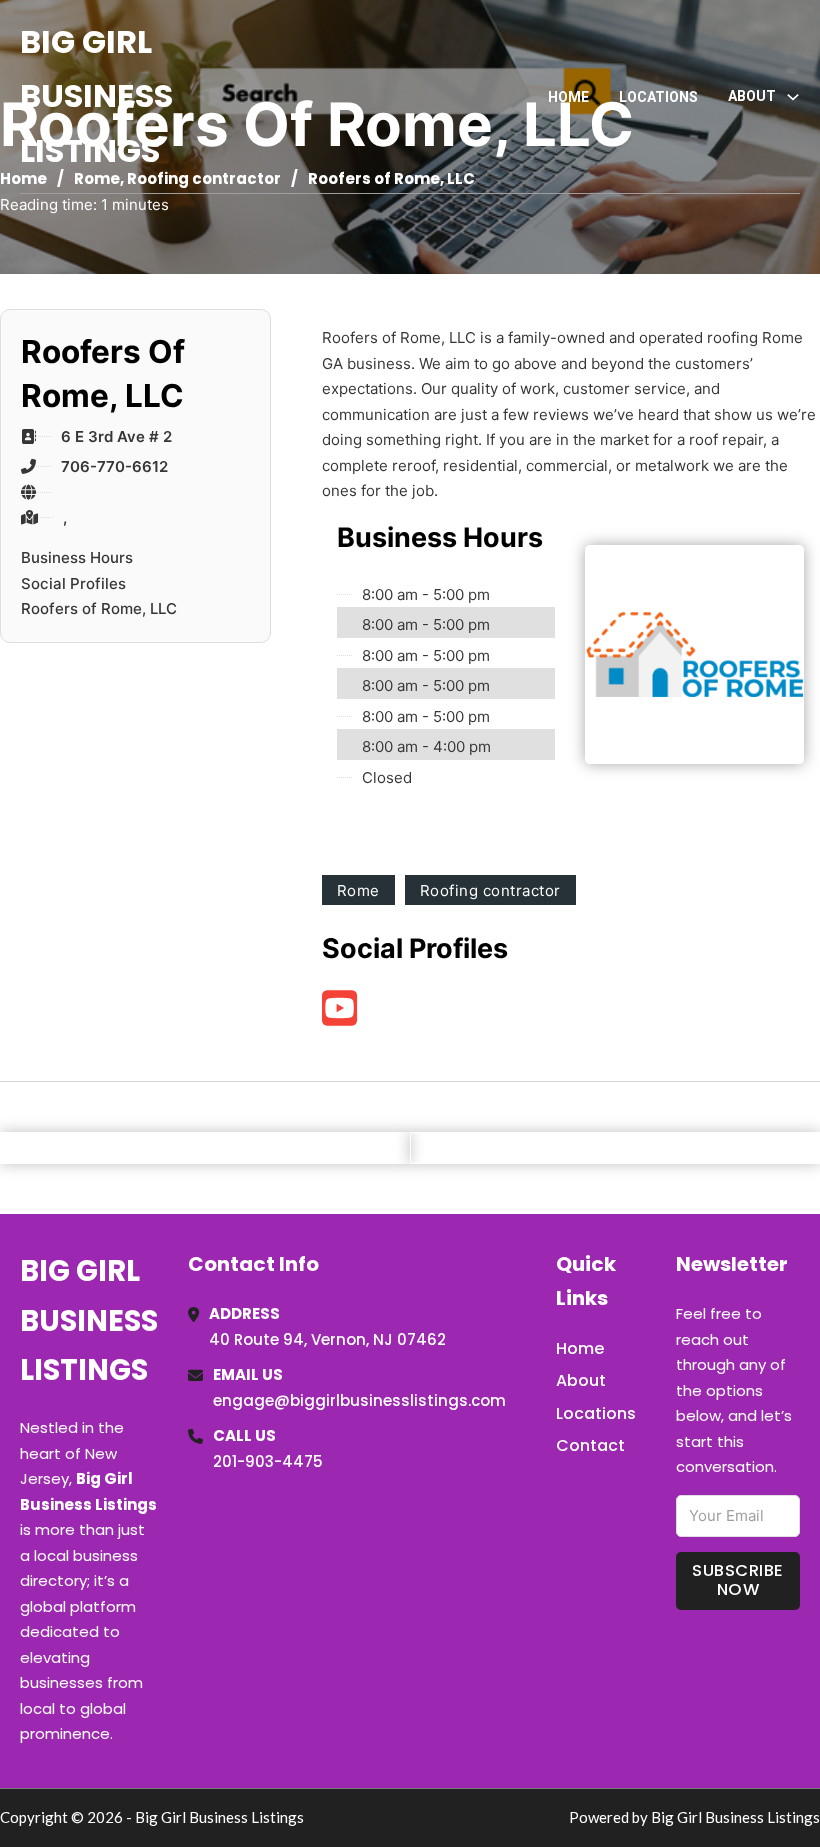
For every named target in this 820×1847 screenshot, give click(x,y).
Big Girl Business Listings (96, 96)
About (581, 1380)
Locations (658, 97)
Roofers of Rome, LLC (99, 608)
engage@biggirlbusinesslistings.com (359, 1400)
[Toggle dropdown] (793, 97)
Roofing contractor (490, 890)
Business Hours (77, 557)
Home (568, 97)
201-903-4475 (268, 1461)
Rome (358, 890)
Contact (590, 1445)
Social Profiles (73, 583)
